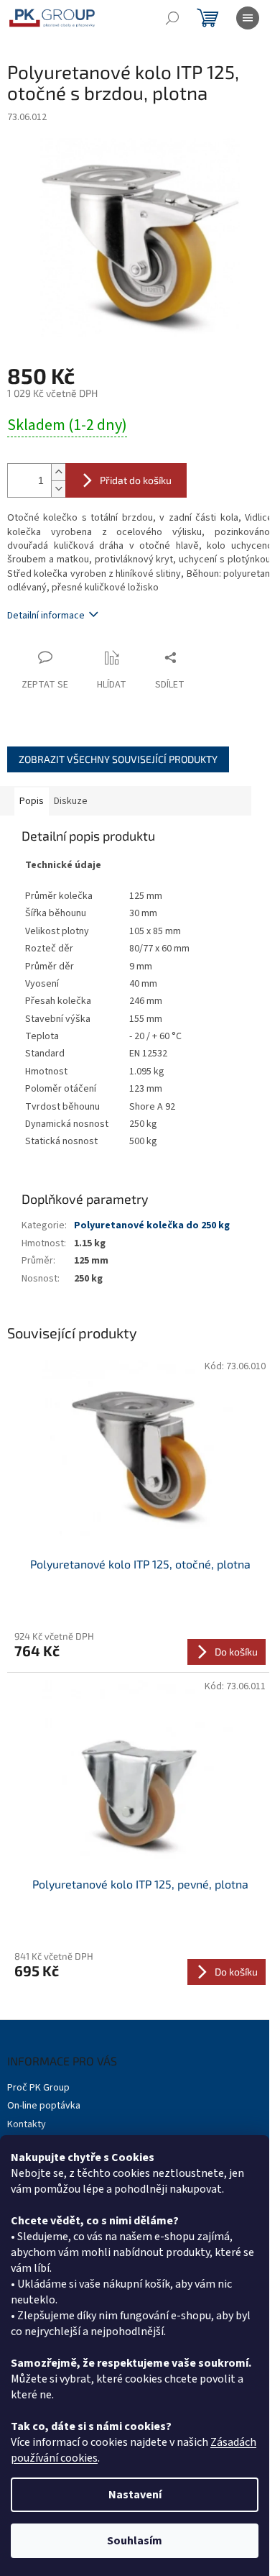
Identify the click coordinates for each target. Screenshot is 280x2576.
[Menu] (248, 18)
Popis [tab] (32, 801)
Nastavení (135, 2495)
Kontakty (27, 2124)
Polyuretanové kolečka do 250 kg (152, 1225)
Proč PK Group (38, 2088)
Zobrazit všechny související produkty (118, 759)
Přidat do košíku (136, 480)
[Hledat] (172, 18)
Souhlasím (135, 2541)
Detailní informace (46, 616)
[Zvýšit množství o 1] (58, 472)
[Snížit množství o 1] (58, 489)
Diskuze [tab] (71, 801)
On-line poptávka (44, 2106)
